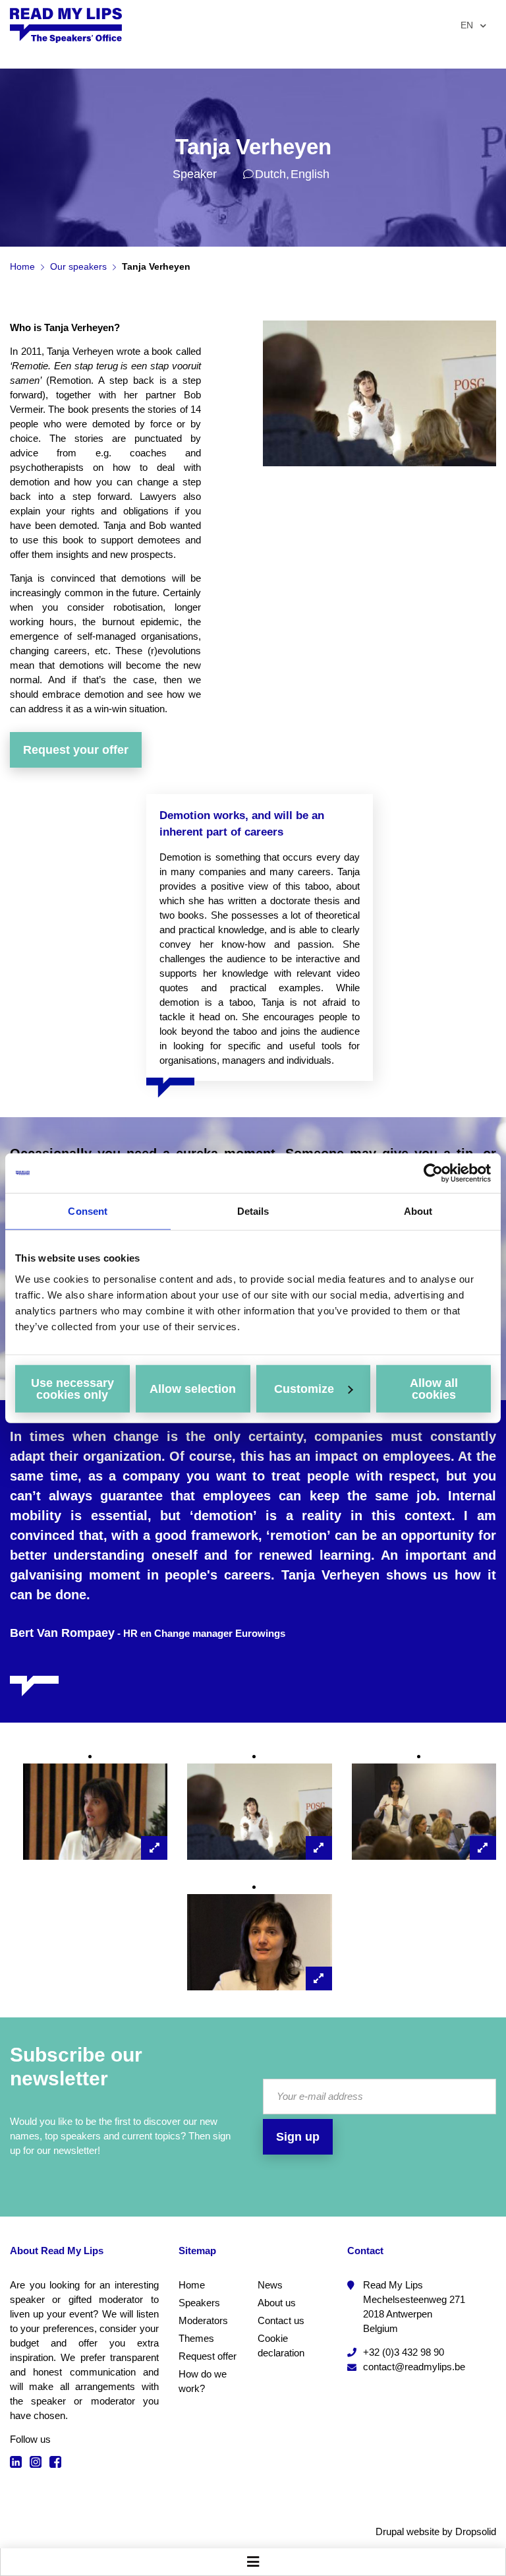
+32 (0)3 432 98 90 (404, 2352)
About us (277, 2303)
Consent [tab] (88, 1211)
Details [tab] (253, 1211)
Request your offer (76, 750)
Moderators (203, 2320)
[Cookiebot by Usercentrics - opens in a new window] (433, 1173)
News (270, 2285)
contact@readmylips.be (414, 2367)
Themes (196, 2338)
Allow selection (193, 1388)
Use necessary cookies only (72, 1388)
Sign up (298, 2137)
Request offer (208, 2356)
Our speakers (78, 266)
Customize (304, 1388)
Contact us (281, 2320)
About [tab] (418, 1211)
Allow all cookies (434, 1388)
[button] (95, 1812)
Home (22, 266)
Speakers (199, 2303)
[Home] (66, 25)
